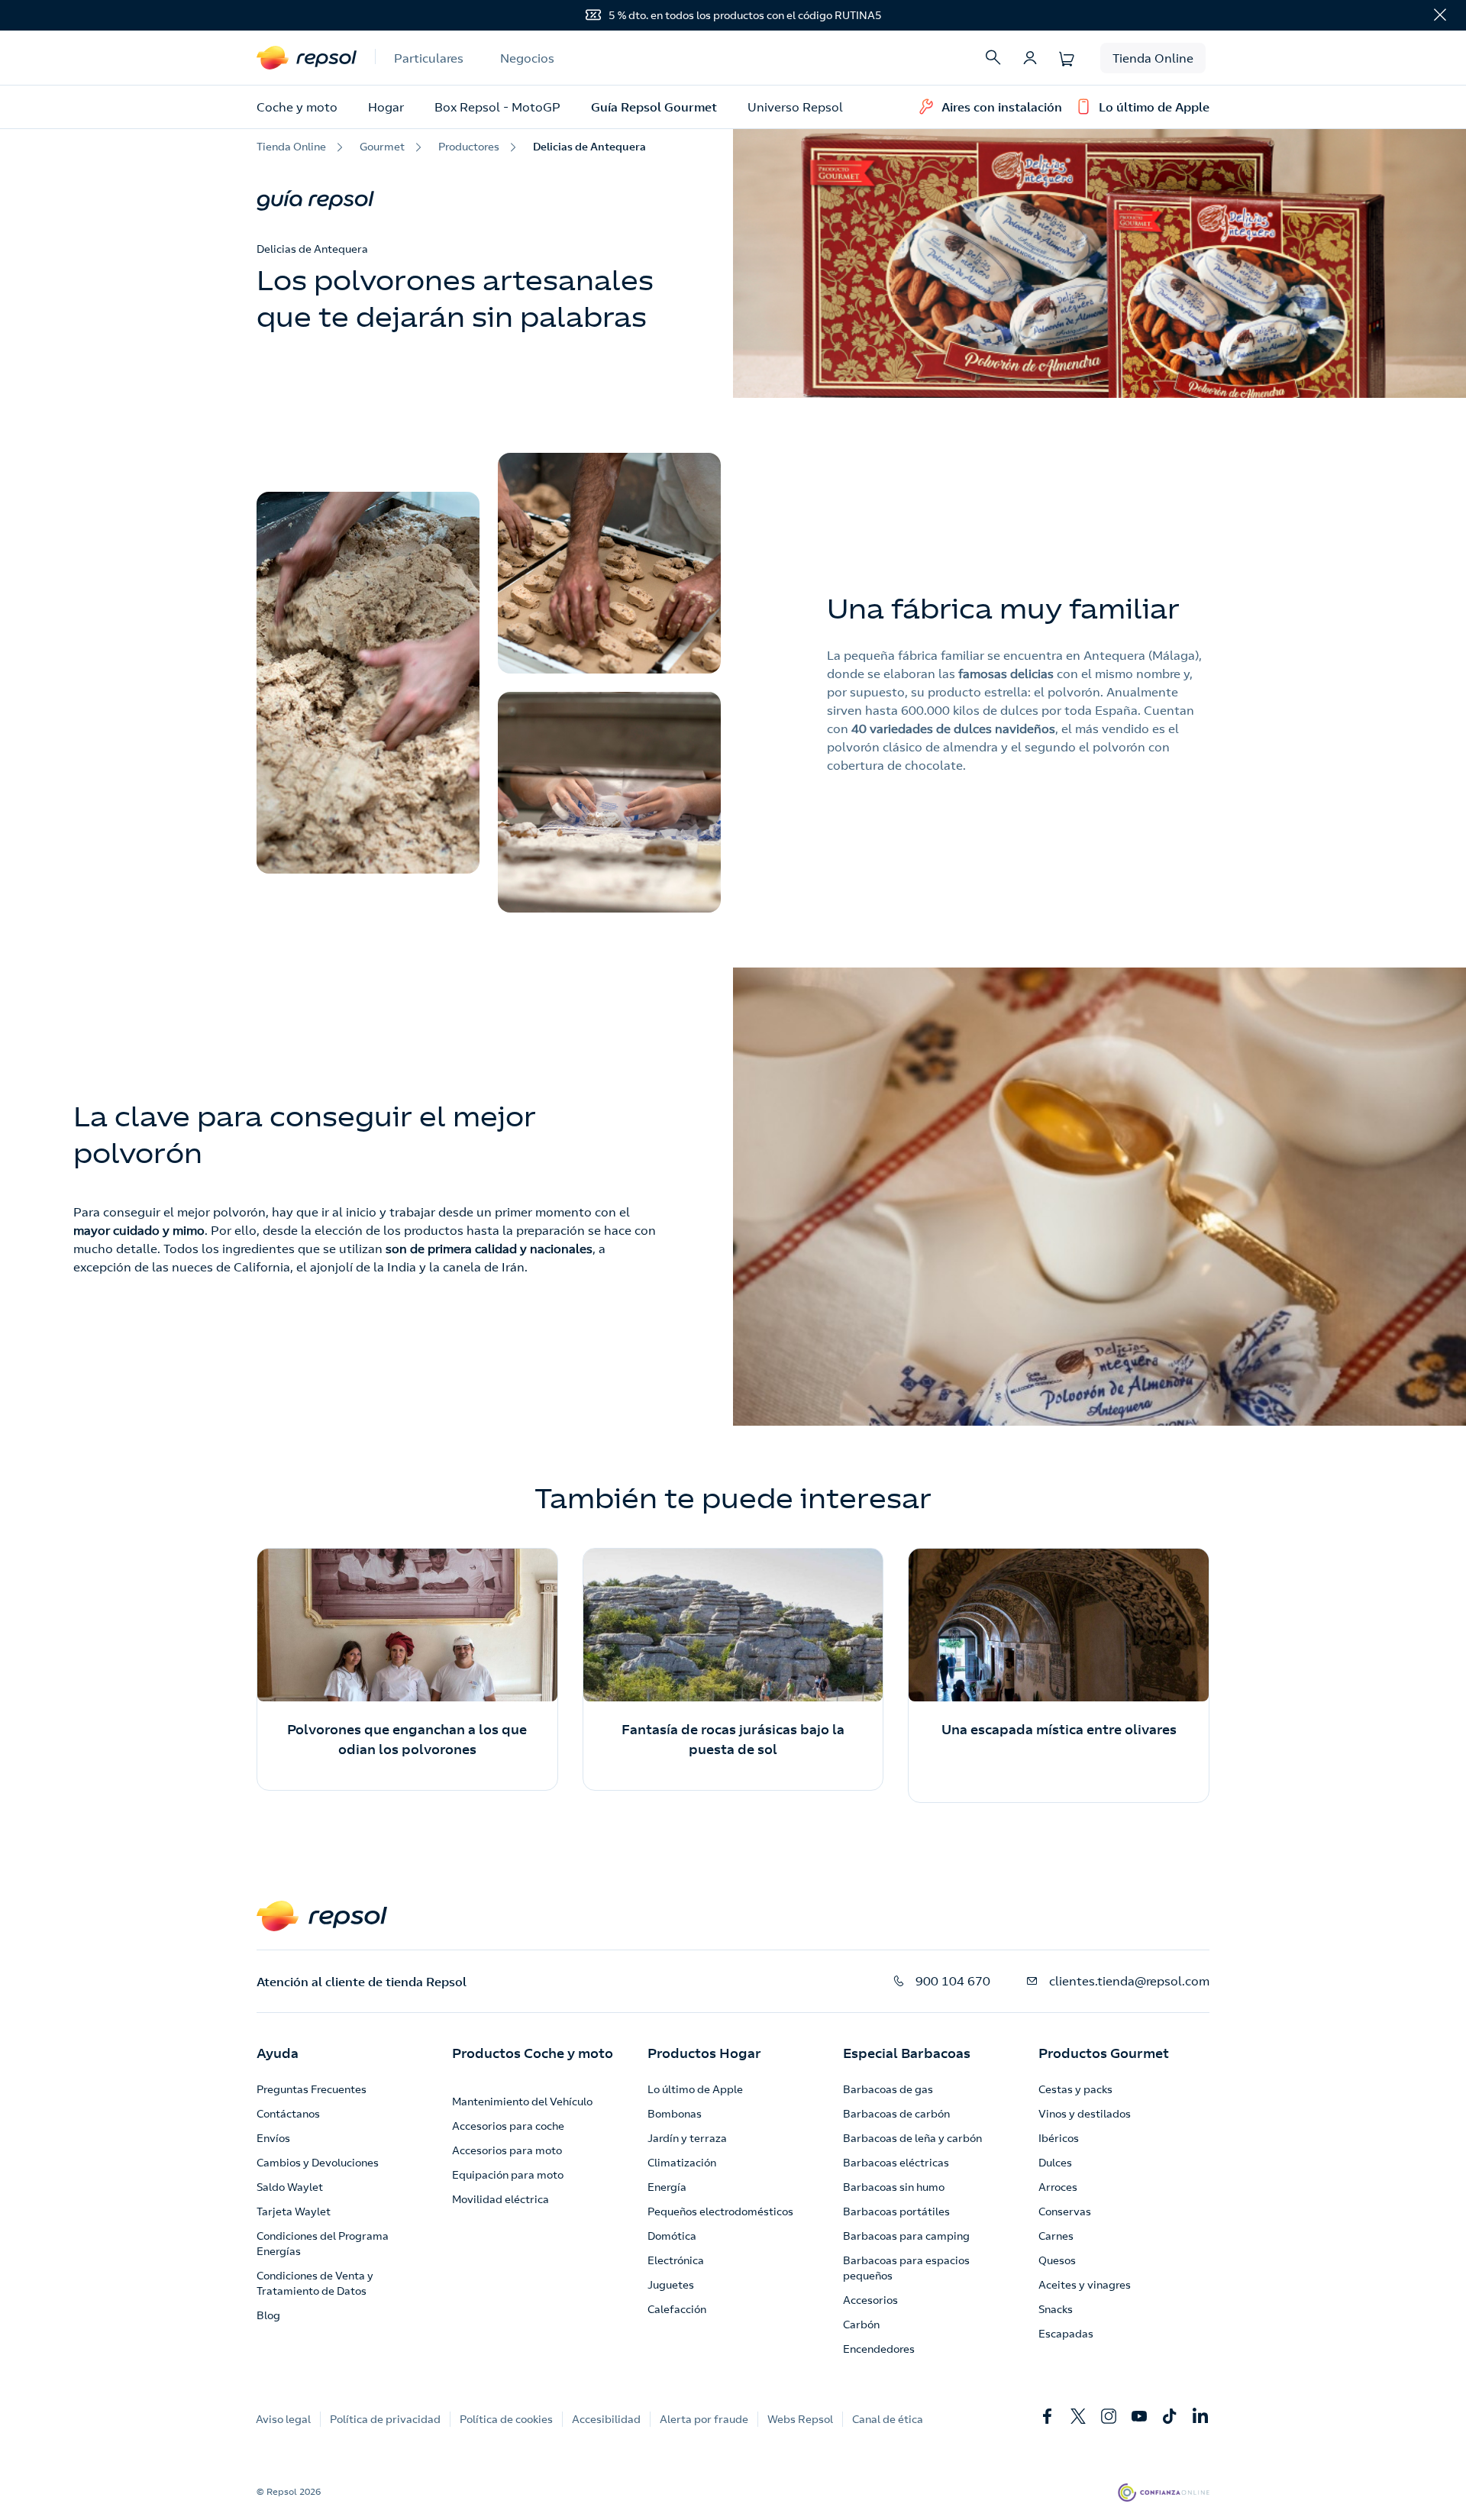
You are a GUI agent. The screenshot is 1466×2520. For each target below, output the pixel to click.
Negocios (527, 58)
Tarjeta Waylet (294, 2211)
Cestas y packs (1075, 2089)
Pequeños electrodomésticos (720, 2211)
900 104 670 (953, 1981)
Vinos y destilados (1085, 2114)
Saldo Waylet (290, 2187)
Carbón (861, 2325)
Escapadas (1066, 2334)
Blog (268, 2315)
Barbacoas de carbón (896, 2114)
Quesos (1057, 2260)
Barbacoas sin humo (894, 2187)
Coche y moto (297, 107)
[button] (278, 2053)
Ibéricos (1059, 2138)
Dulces (1055, 2163)
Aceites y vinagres (1085, 2285)
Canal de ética (888, 2419)
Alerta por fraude (704, 2419)
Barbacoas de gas (888, 2089)
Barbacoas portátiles (896, 2211)
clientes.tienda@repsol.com (1129, 1981)
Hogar (386, 107)
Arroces (1058, 2187)
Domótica (672, 2236)
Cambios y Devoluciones (318, 2163)
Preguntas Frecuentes (312, 2089)
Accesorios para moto (507, 2150)
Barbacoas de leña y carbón (912, 2138)
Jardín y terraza (687, 2138)
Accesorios (870, 2300)
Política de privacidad (385, 2419)
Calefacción (677, 2309)
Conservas (1065, 2211)
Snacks (1056, 2309)
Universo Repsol (795, 107)
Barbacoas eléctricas (896, 2163)
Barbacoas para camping (906, 2236)
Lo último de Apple (695, 2089)
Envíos (273, 2138)
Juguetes (671, 2285)
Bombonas (675, 2114)
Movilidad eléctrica (501, 2199)
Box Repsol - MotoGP (497, 107)
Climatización (682, 2163)
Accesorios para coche (508, 2126)
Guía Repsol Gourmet (654, 107)
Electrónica (676, 2260)
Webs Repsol (800, 2419)
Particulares (429, 58)
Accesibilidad (606, 2419)
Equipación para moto (508, 2175)
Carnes (1056, 2236)
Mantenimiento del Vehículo (522, 2102)
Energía (667, 2187)
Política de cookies (506, 2419)
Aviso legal (283, 2419)
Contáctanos (288, 2114)
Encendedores (879, 2349)
